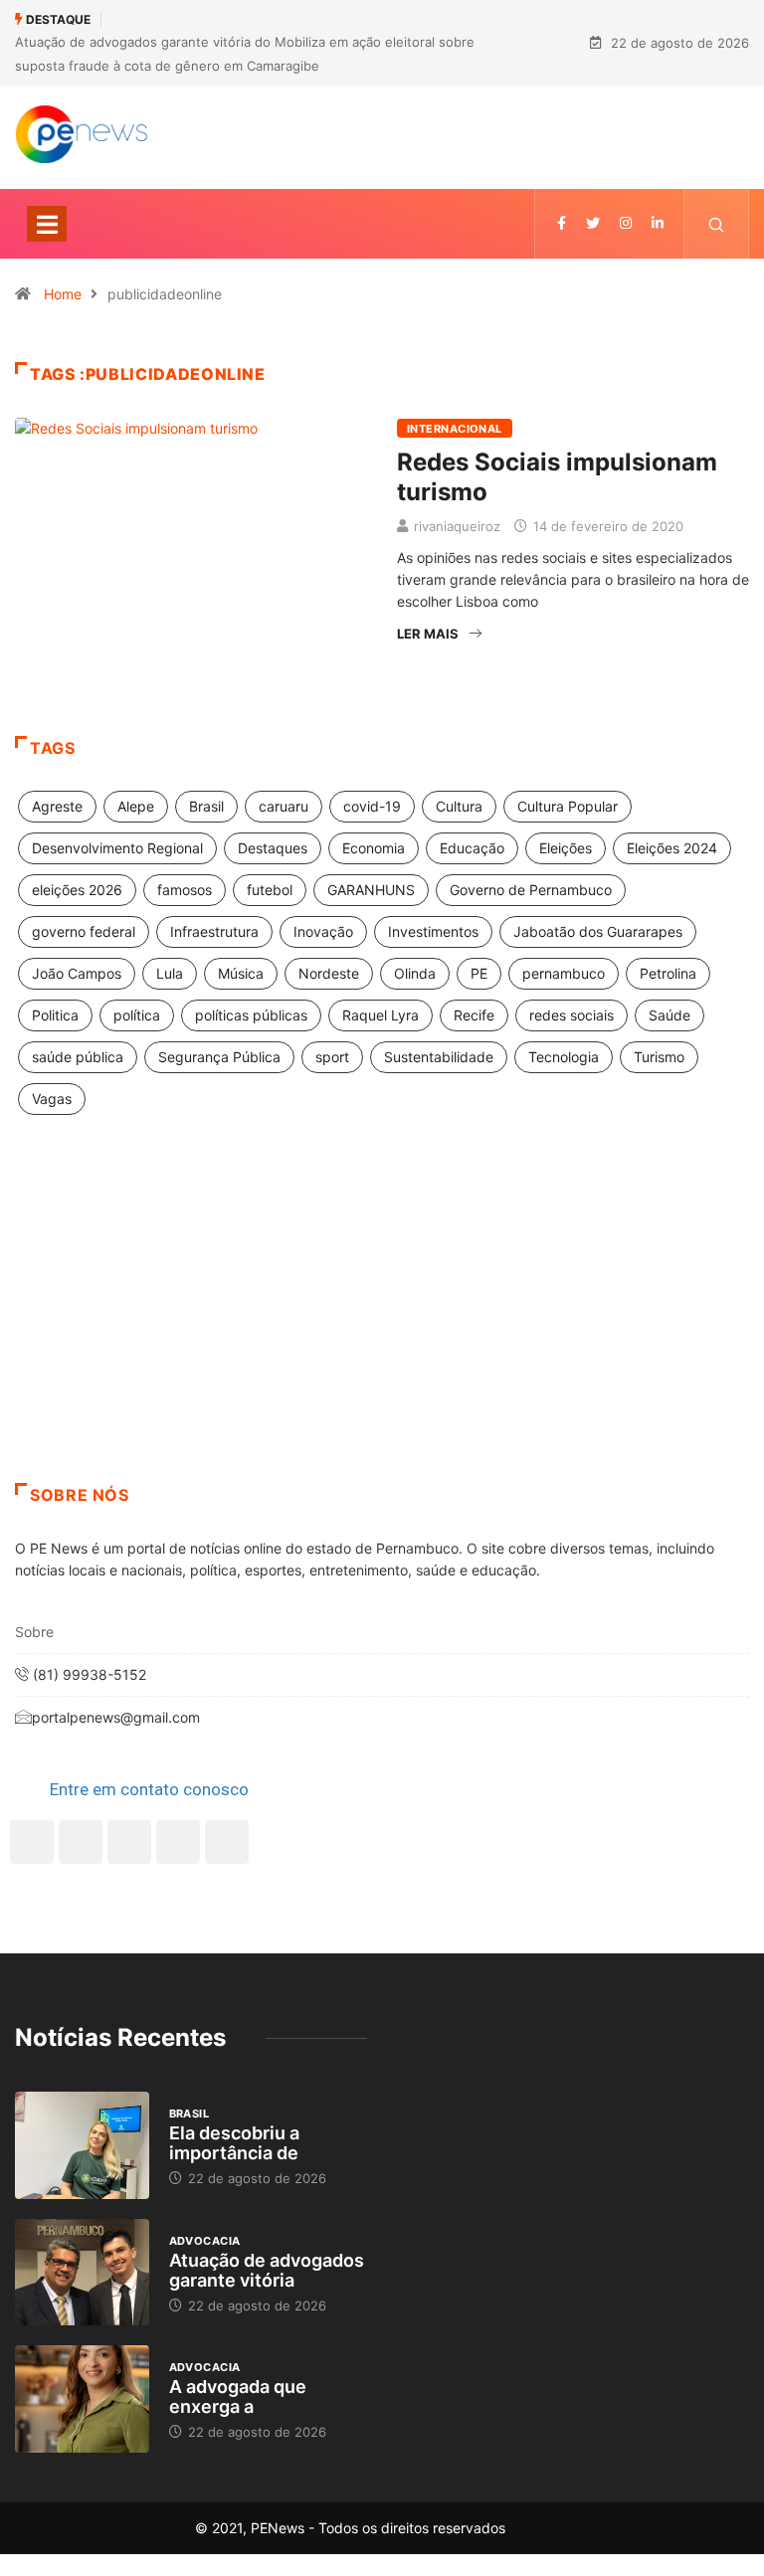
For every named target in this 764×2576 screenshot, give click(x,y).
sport (332, 1057)
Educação (472, 848)
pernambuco (564, 973)
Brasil (206, 806)
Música (241, 973)
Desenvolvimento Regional (117, 848)
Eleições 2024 (672, 848)
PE (479, 973)
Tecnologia (564, 1057)
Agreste (57, 806)
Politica (55, 1015)
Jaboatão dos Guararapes (598, 931)
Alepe (136, 806)
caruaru (284, 806)
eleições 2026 (77, 890)
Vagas (52, 1099)
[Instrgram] (626, 223)
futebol (270, 890)
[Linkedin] (658, 223)
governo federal (84, 931)
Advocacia (205, 2241)
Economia (374, 848)
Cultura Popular (568, 806)
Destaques (273, 848)
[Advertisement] (382, 1324)
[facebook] (562, 223)
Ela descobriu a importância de (234, 2143)
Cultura (459, 806)
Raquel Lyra (381, 1015)
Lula (170, 973)
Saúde (669, 1015)
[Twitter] (593, 223)
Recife (474, 1015)
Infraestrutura (214, 931)
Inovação (323, 931)
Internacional (455, 429)
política (137, 1015)
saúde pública (78, 1057)
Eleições (566, 848)
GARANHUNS (371, 890)
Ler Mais (428, 634)
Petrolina (668, 973)
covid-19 (372, 806)
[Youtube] (227, 1842)
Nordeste (329, 973)
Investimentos (433, 931)
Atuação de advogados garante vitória (267, 2270)
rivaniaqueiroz (457, 526)
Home (63, 294)
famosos (185, 890)
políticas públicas (251, 1015)
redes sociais (572, 1015)
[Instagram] (178, 1842)
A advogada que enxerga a (238, 2396)
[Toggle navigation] (47, 224)
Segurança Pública (219, 1057)
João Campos (77, 973)
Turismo (659, 1057)
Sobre (34, 1632)
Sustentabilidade (439, 1057)
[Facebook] (32, 1842)
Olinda (415, 973)
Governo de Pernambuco (531, 890)
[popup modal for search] (717, 224)
